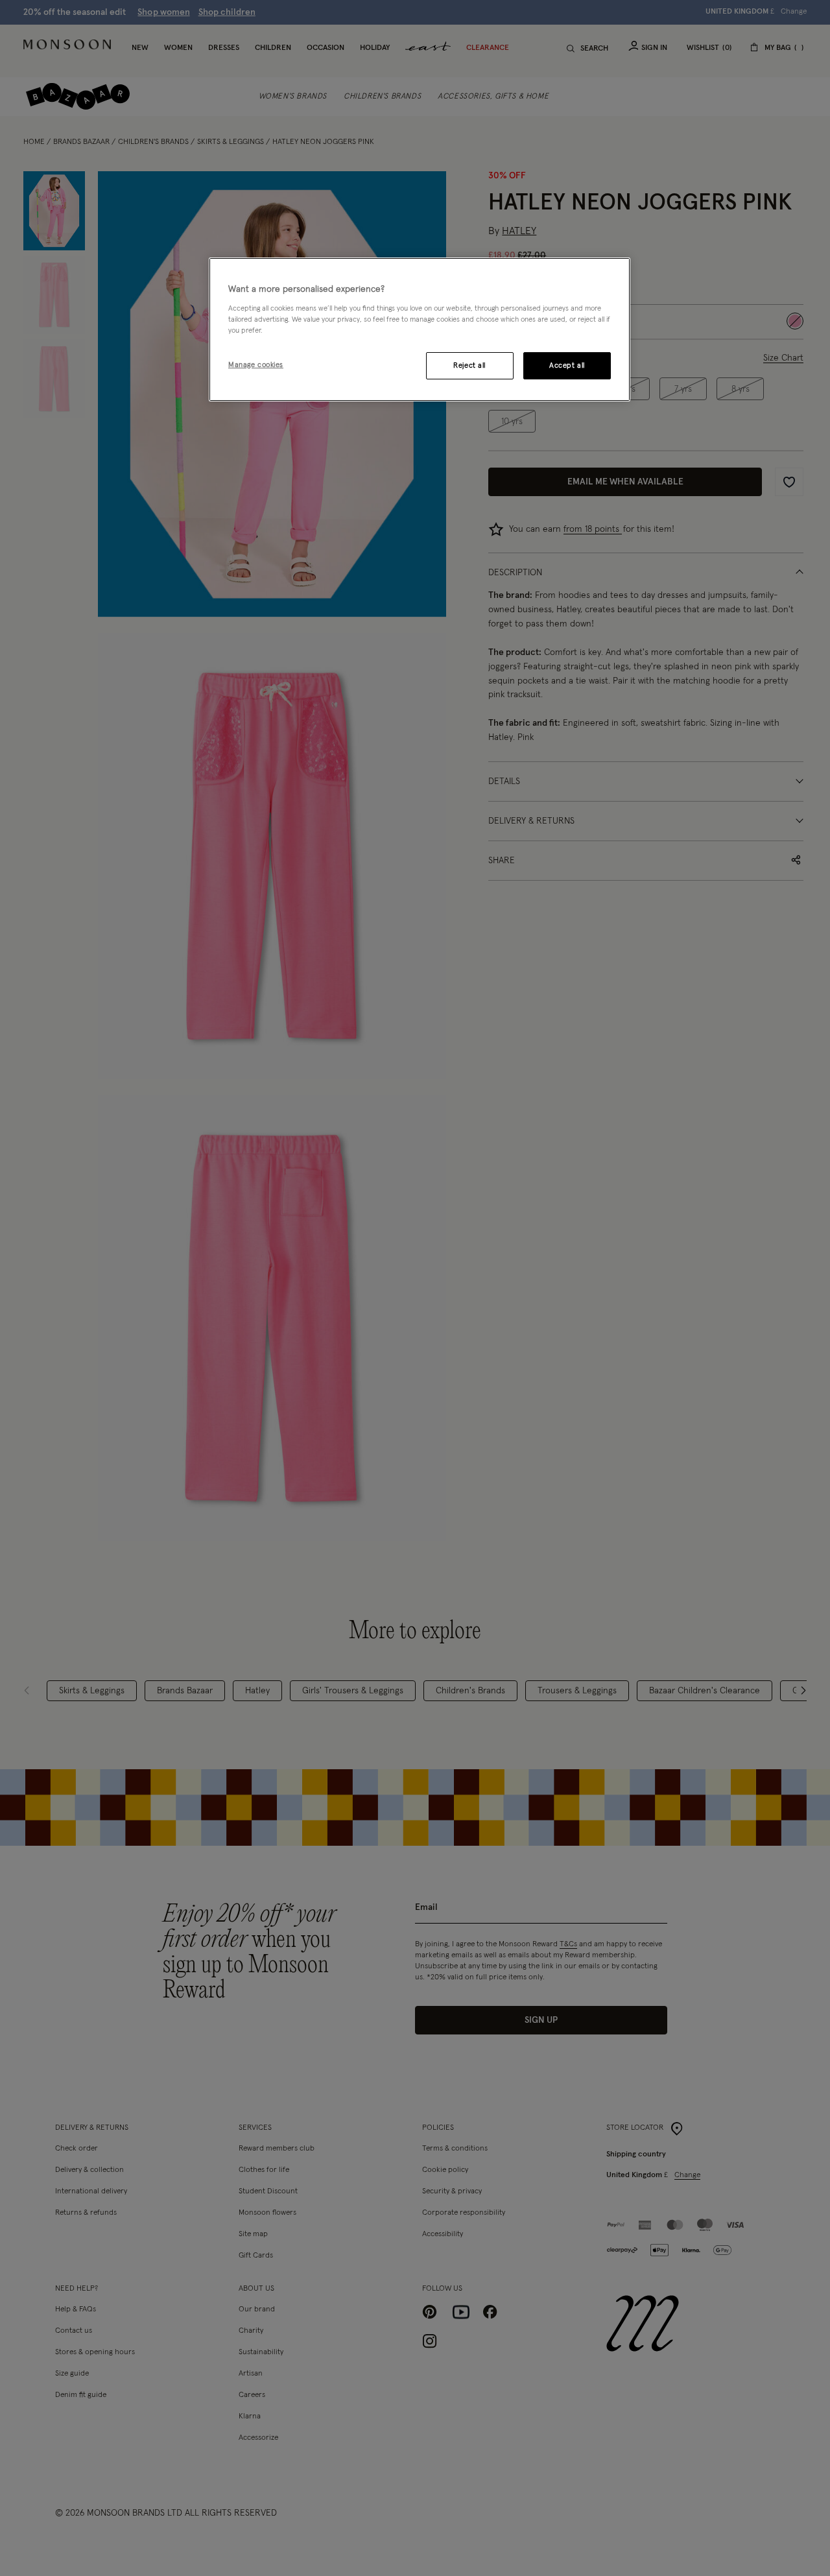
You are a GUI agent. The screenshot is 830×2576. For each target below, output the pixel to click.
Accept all (567, 365)
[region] (420, 329)
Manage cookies (256, 365)
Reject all (469, 365)
